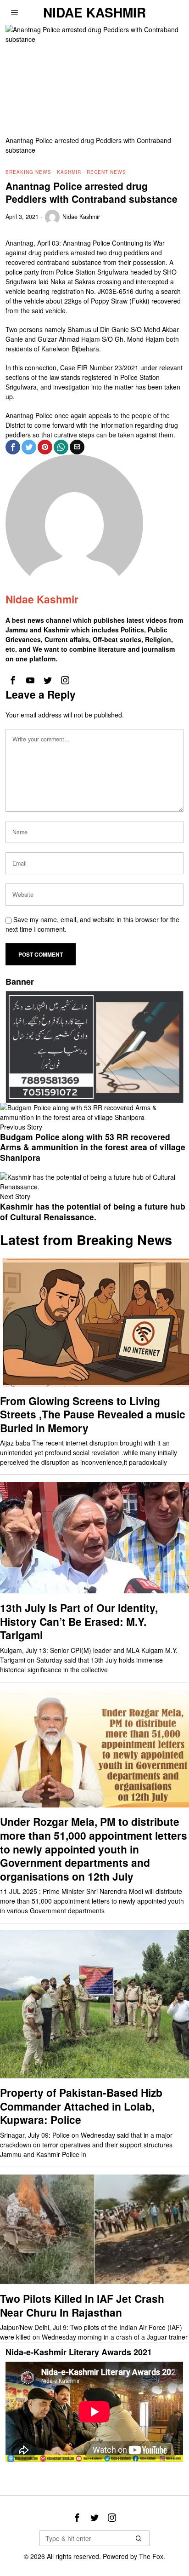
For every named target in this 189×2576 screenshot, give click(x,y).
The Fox (151, 2556)
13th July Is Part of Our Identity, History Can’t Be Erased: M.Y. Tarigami (79, 1621)
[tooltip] (13, 447)
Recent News (106, 172)
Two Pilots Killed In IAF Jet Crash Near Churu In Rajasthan (82, 2305)
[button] (139, 2538)
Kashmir (69, 172)
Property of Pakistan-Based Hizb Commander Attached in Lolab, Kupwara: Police (81, 2106)
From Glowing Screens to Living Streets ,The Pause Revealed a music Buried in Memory (93, 1414)
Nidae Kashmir (81, 217)
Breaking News (28, 172)
